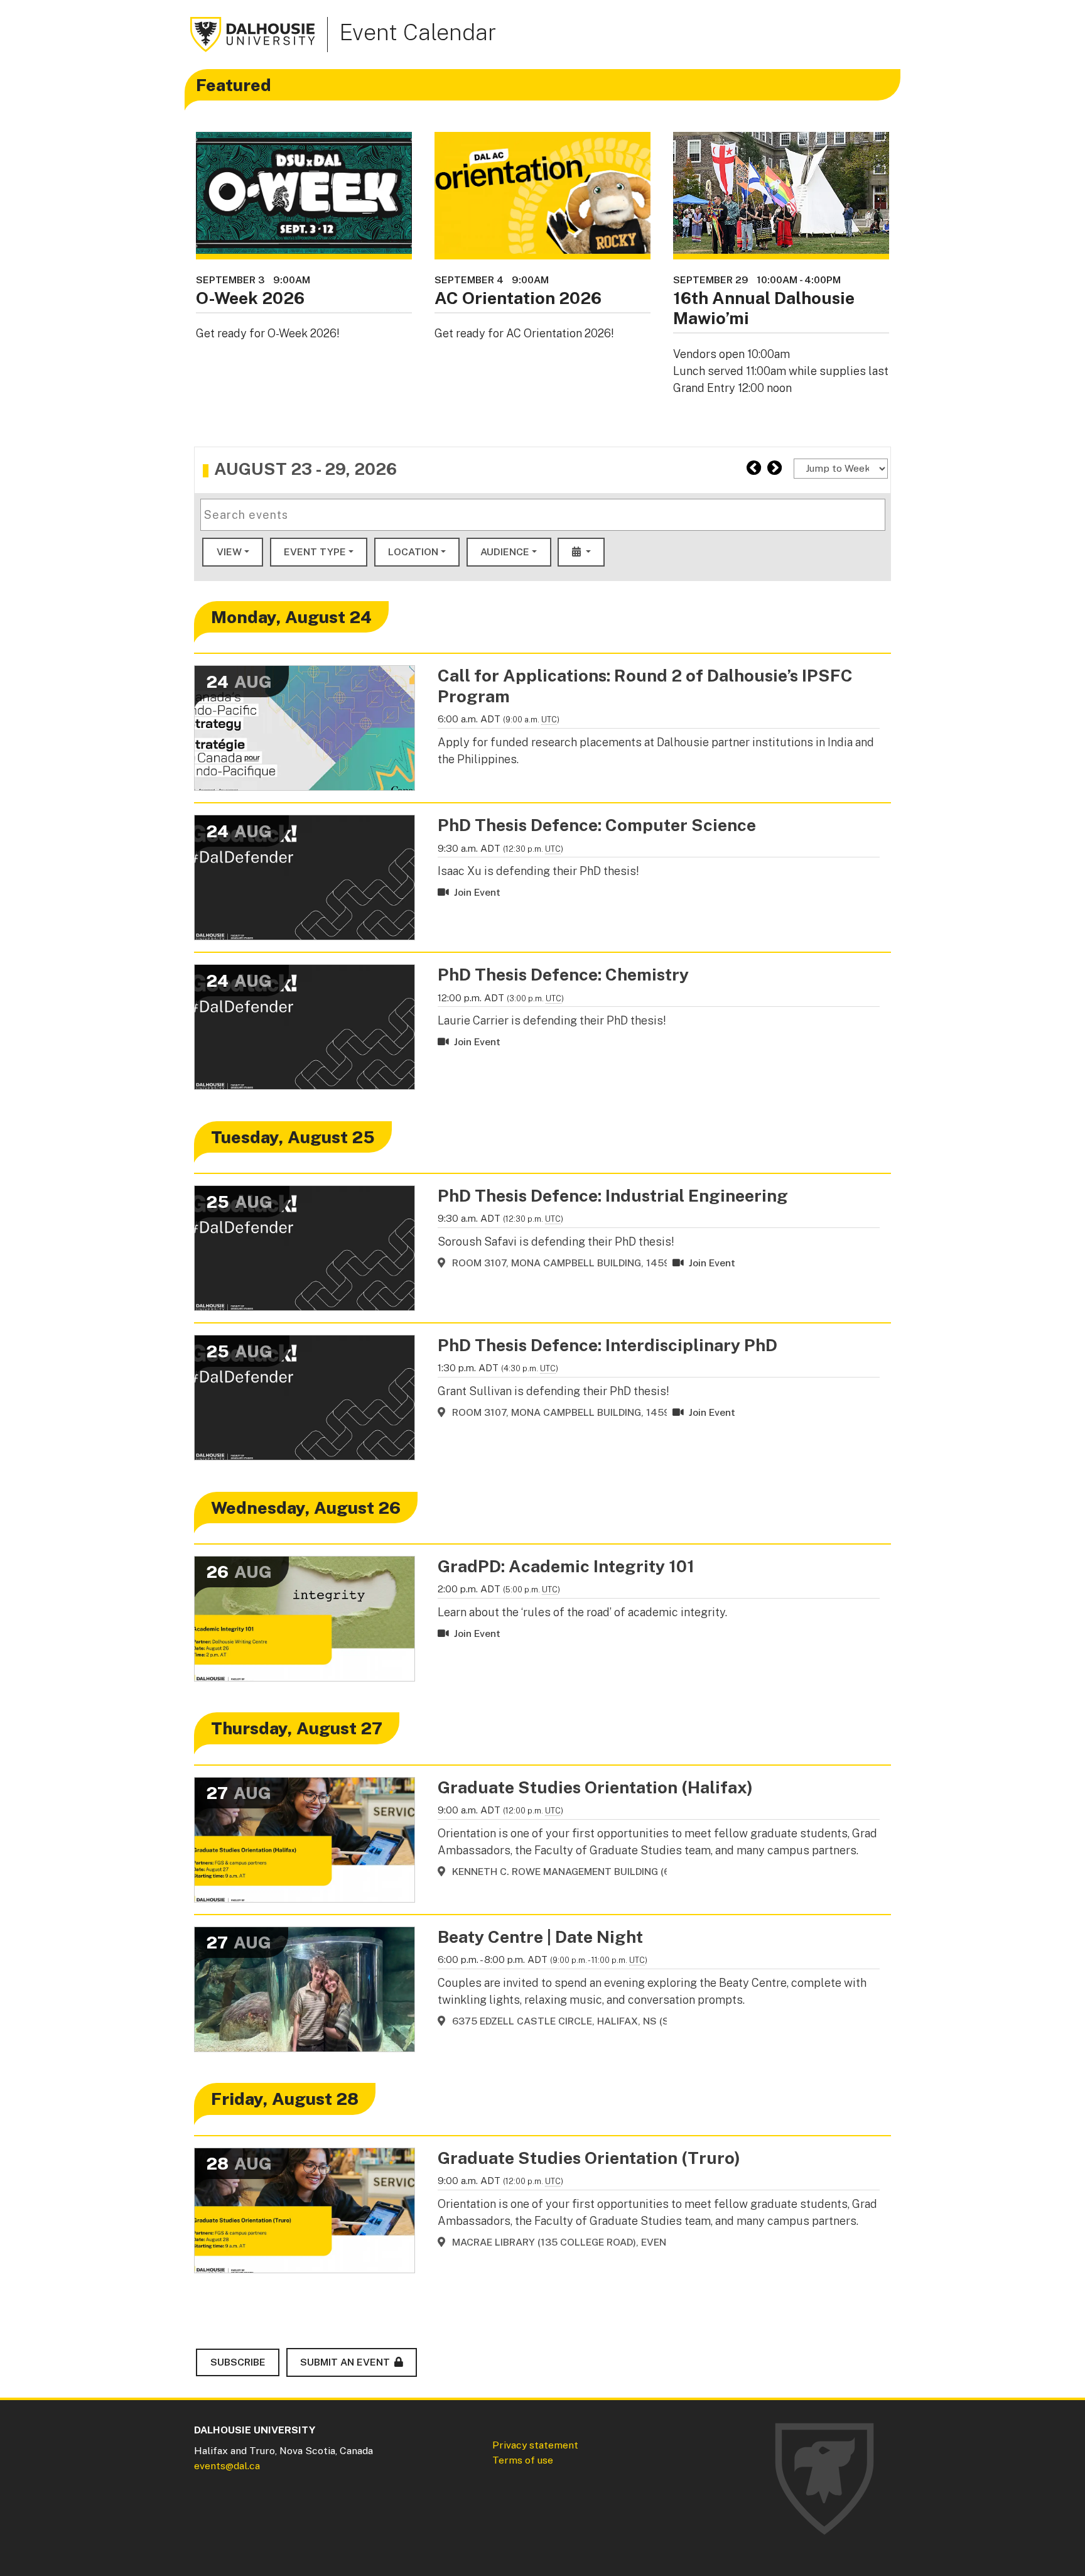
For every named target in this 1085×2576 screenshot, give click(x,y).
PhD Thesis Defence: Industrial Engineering (613, 1195)
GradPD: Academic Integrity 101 (566, 1566)
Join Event (475, 892)
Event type (315, 552)
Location (413, 552)
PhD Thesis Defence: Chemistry (563, 974)
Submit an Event (345, 2362)
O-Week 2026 (250, 298)
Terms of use (523, 2460)
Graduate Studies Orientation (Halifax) (595, 1787)
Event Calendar (418, 32)
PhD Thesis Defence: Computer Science (597, 825)
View (229, 552)
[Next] (775, 468)
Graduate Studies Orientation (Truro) (589, 2158)
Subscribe (238, 2362)
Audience (505, 552)
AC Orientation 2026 (518, 298)
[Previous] (754, 468)
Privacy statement (535, 2445)
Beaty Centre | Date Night (540, 1937)
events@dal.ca (227, 2466)
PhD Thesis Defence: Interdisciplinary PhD (607, 1345)
